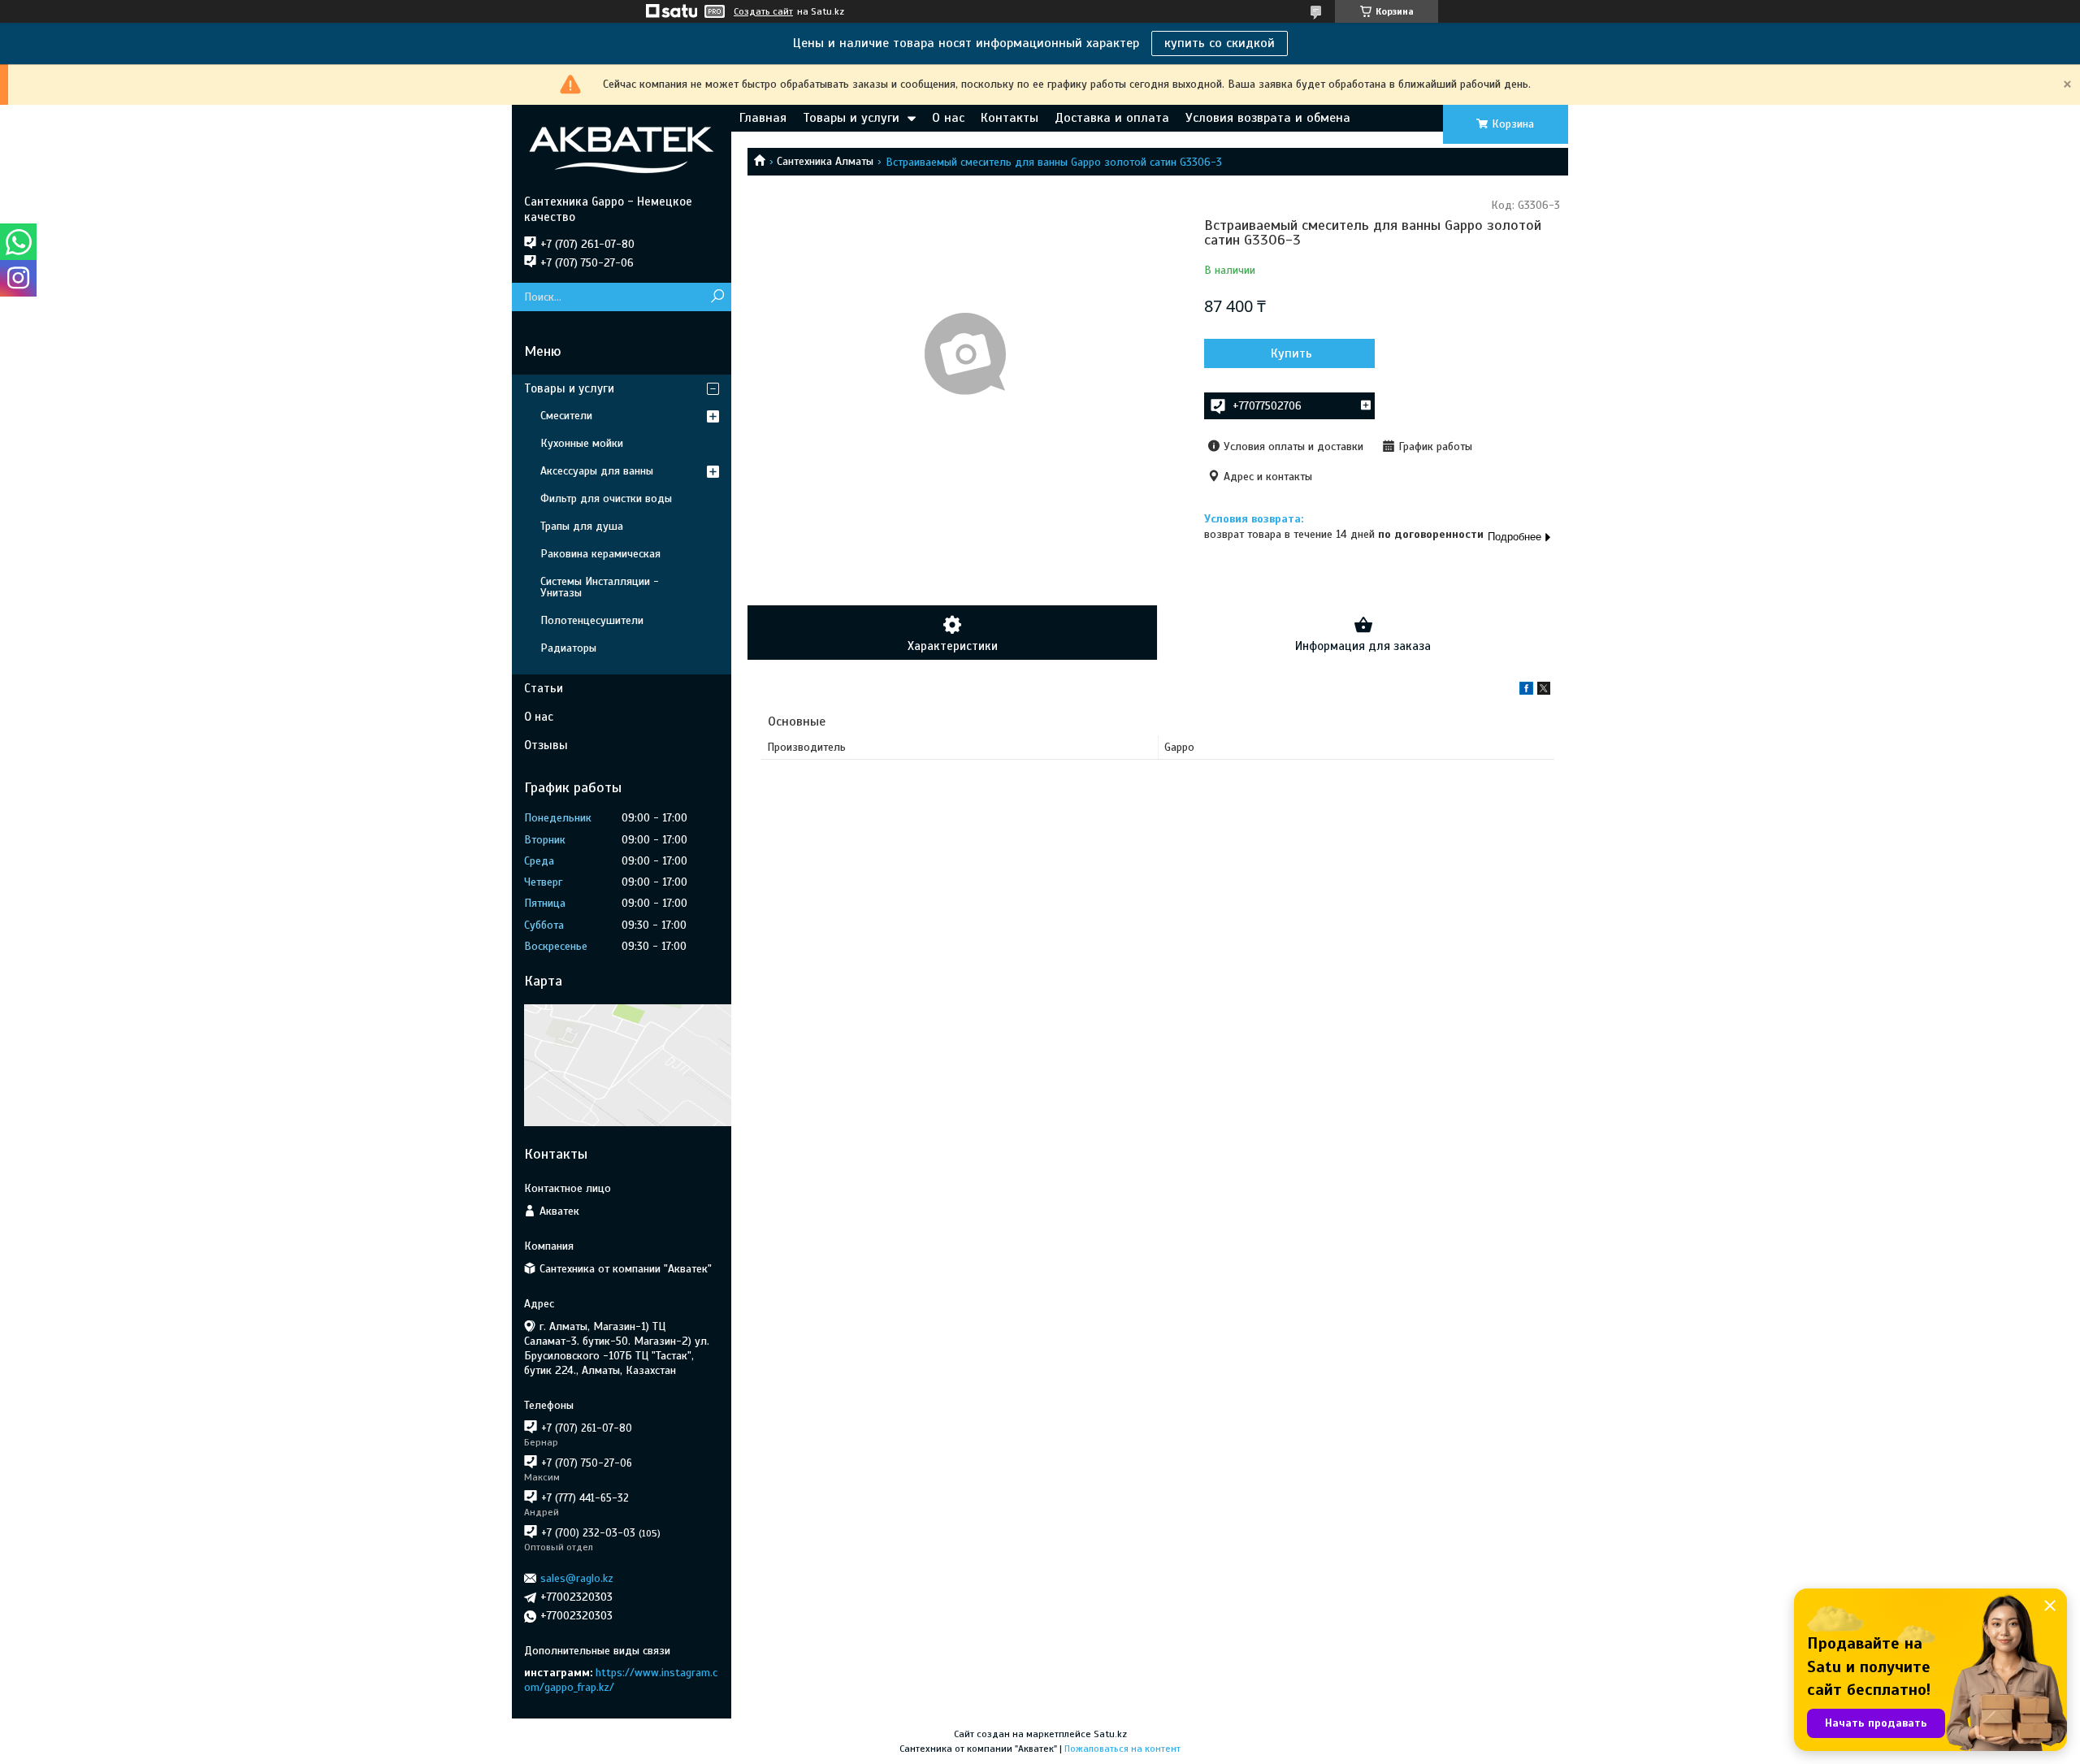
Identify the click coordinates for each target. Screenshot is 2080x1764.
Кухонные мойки (582, 443)
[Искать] (717, 297)
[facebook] (1526, 691)
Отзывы (546, 745)
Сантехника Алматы (825, 161)
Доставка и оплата (1112, 118)
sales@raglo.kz (577, 1578)
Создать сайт (763, 11)
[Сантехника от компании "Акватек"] (622, 150)
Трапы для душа (582, 526)
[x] (1544, 691)
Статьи (544, 688)
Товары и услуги (851, 118)
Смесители (566, 416)
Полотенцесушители (592, 620)
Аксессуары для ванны (597, 471)
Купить (1291, 353)
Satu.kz (1110, 1734)
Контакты (1010, 118)
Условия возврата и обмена (1268, 118)
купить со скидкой (1220, 43)
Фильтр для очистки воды (606, 498)
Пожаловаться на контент (1122, 1749)
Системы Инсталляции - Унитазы (600, 587)
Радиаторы (568, 648)
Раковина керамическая (600, 554)
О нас (948, 118)
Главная (763, 118)
